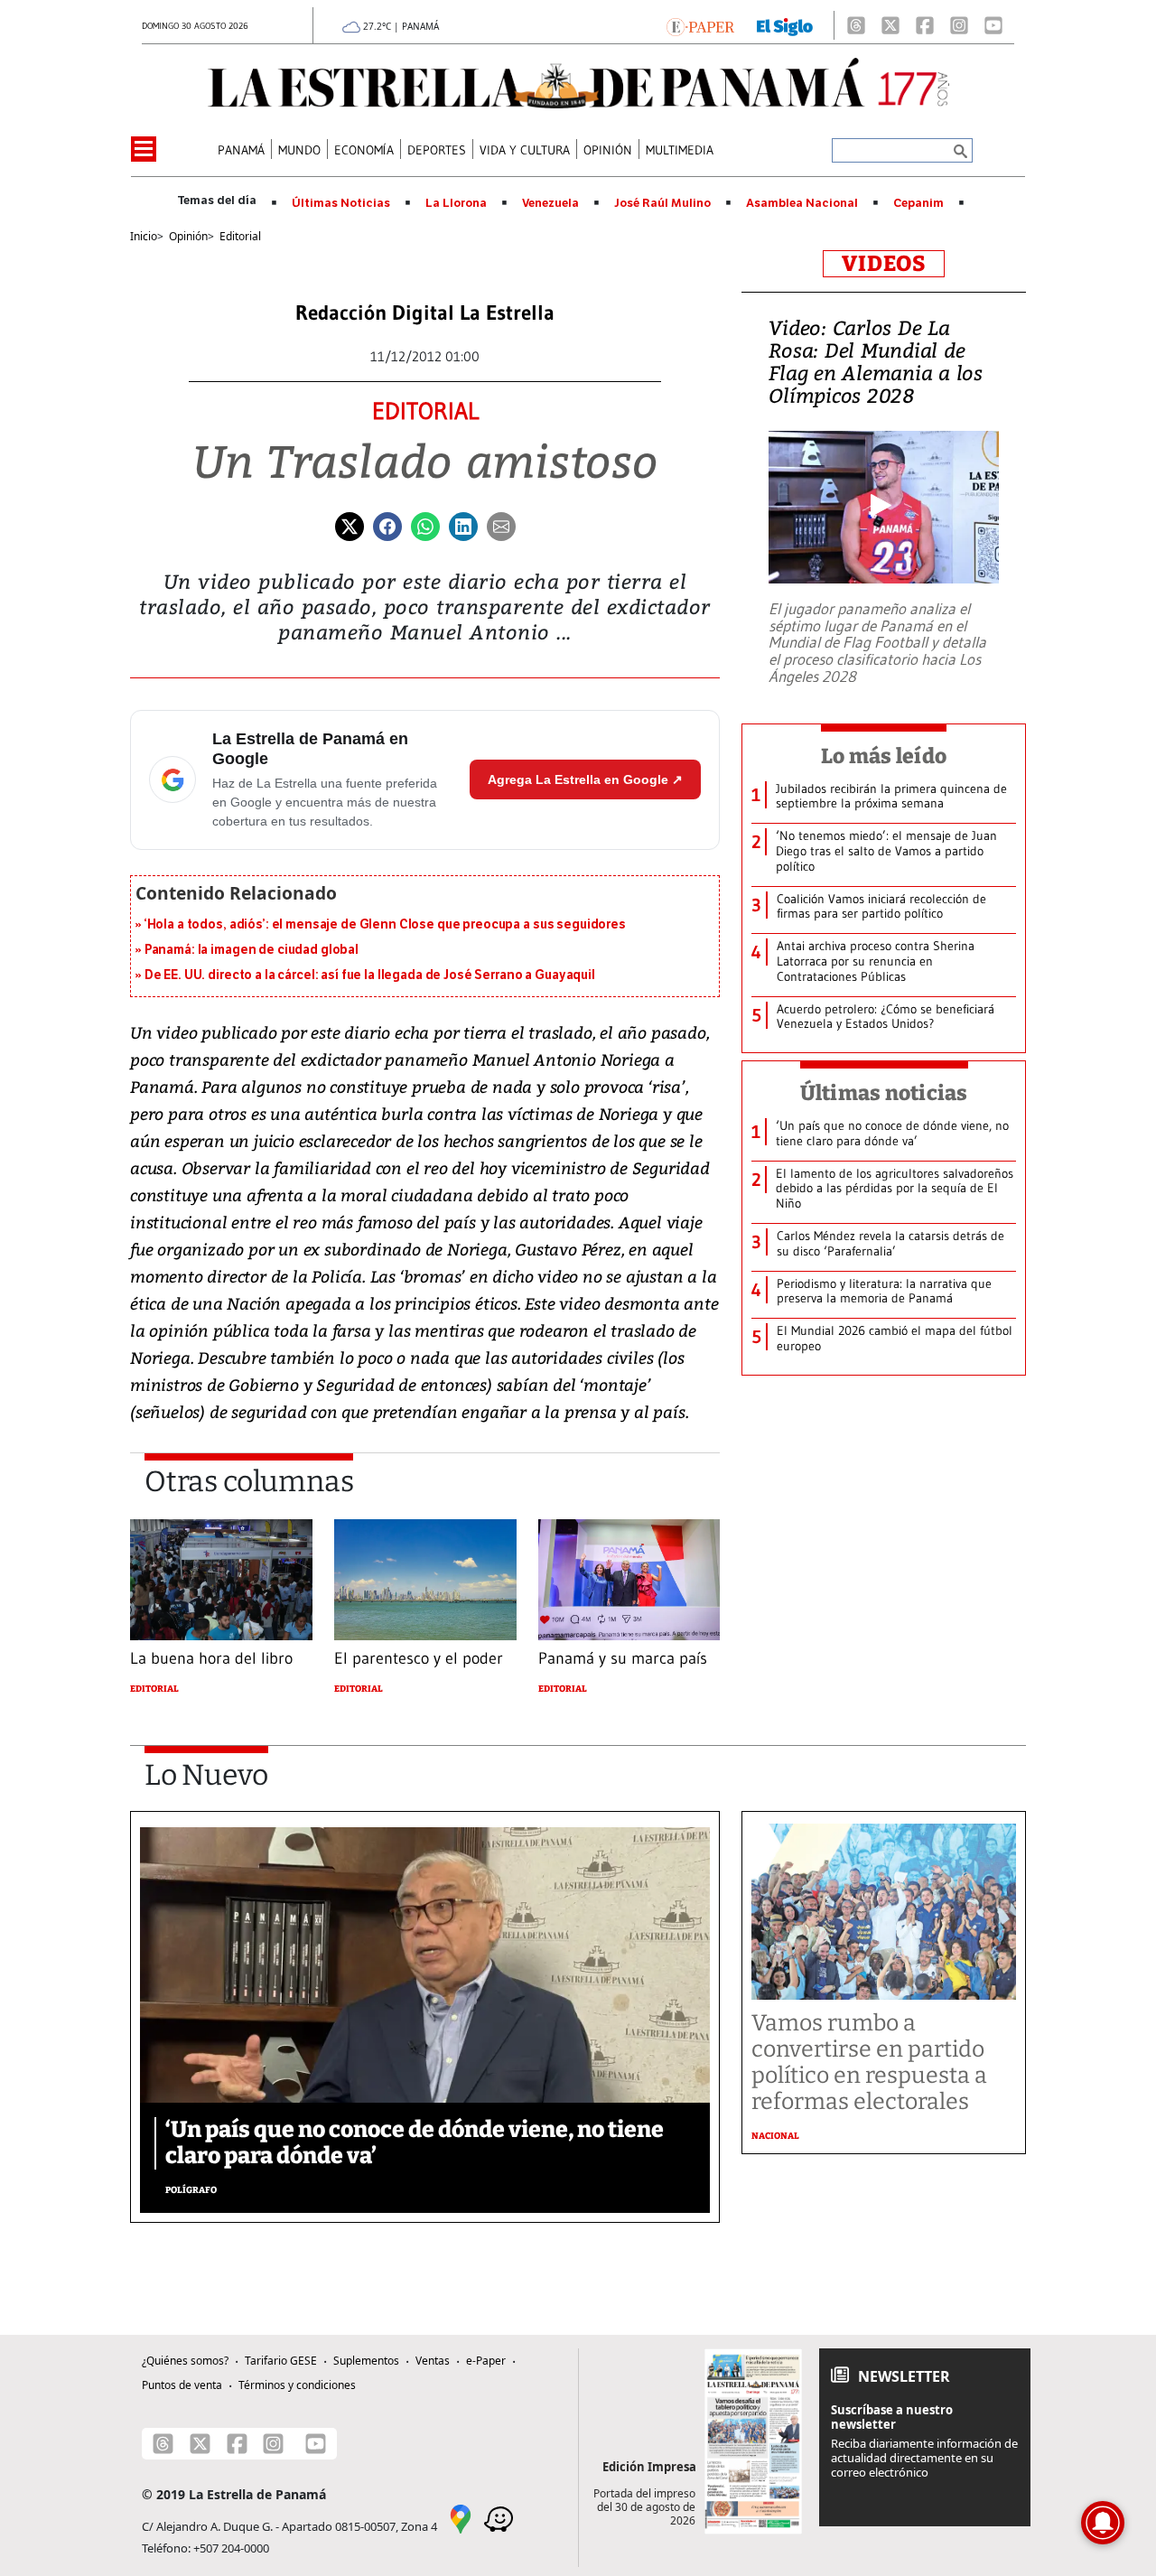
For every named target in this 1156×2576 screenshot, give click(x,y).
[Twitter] (350, 525)
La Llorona (456, 203)
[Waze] (499, 2518)
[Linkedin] (463, 525)
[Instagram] (959, 25)
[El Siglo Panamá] (785, 25)
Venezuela (550, 203)
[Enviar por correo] (501, 525)
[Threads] (856, 25)
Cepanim (918, 203)
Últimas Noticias (341, 203)
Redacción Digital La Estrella (425, 313)
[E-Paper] (700, 25)
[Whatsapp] (425, 525)
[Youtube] (993, 25)
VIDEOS (884, 264)
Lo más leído (884, 756)
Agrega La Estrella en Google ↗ (585, 779)
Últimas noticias (884, 1093)
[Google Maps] (461, 2518)
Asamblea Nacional (802, 203)
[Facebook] (925, 25)
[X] (890, 25)
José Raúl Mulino (662, 203)
